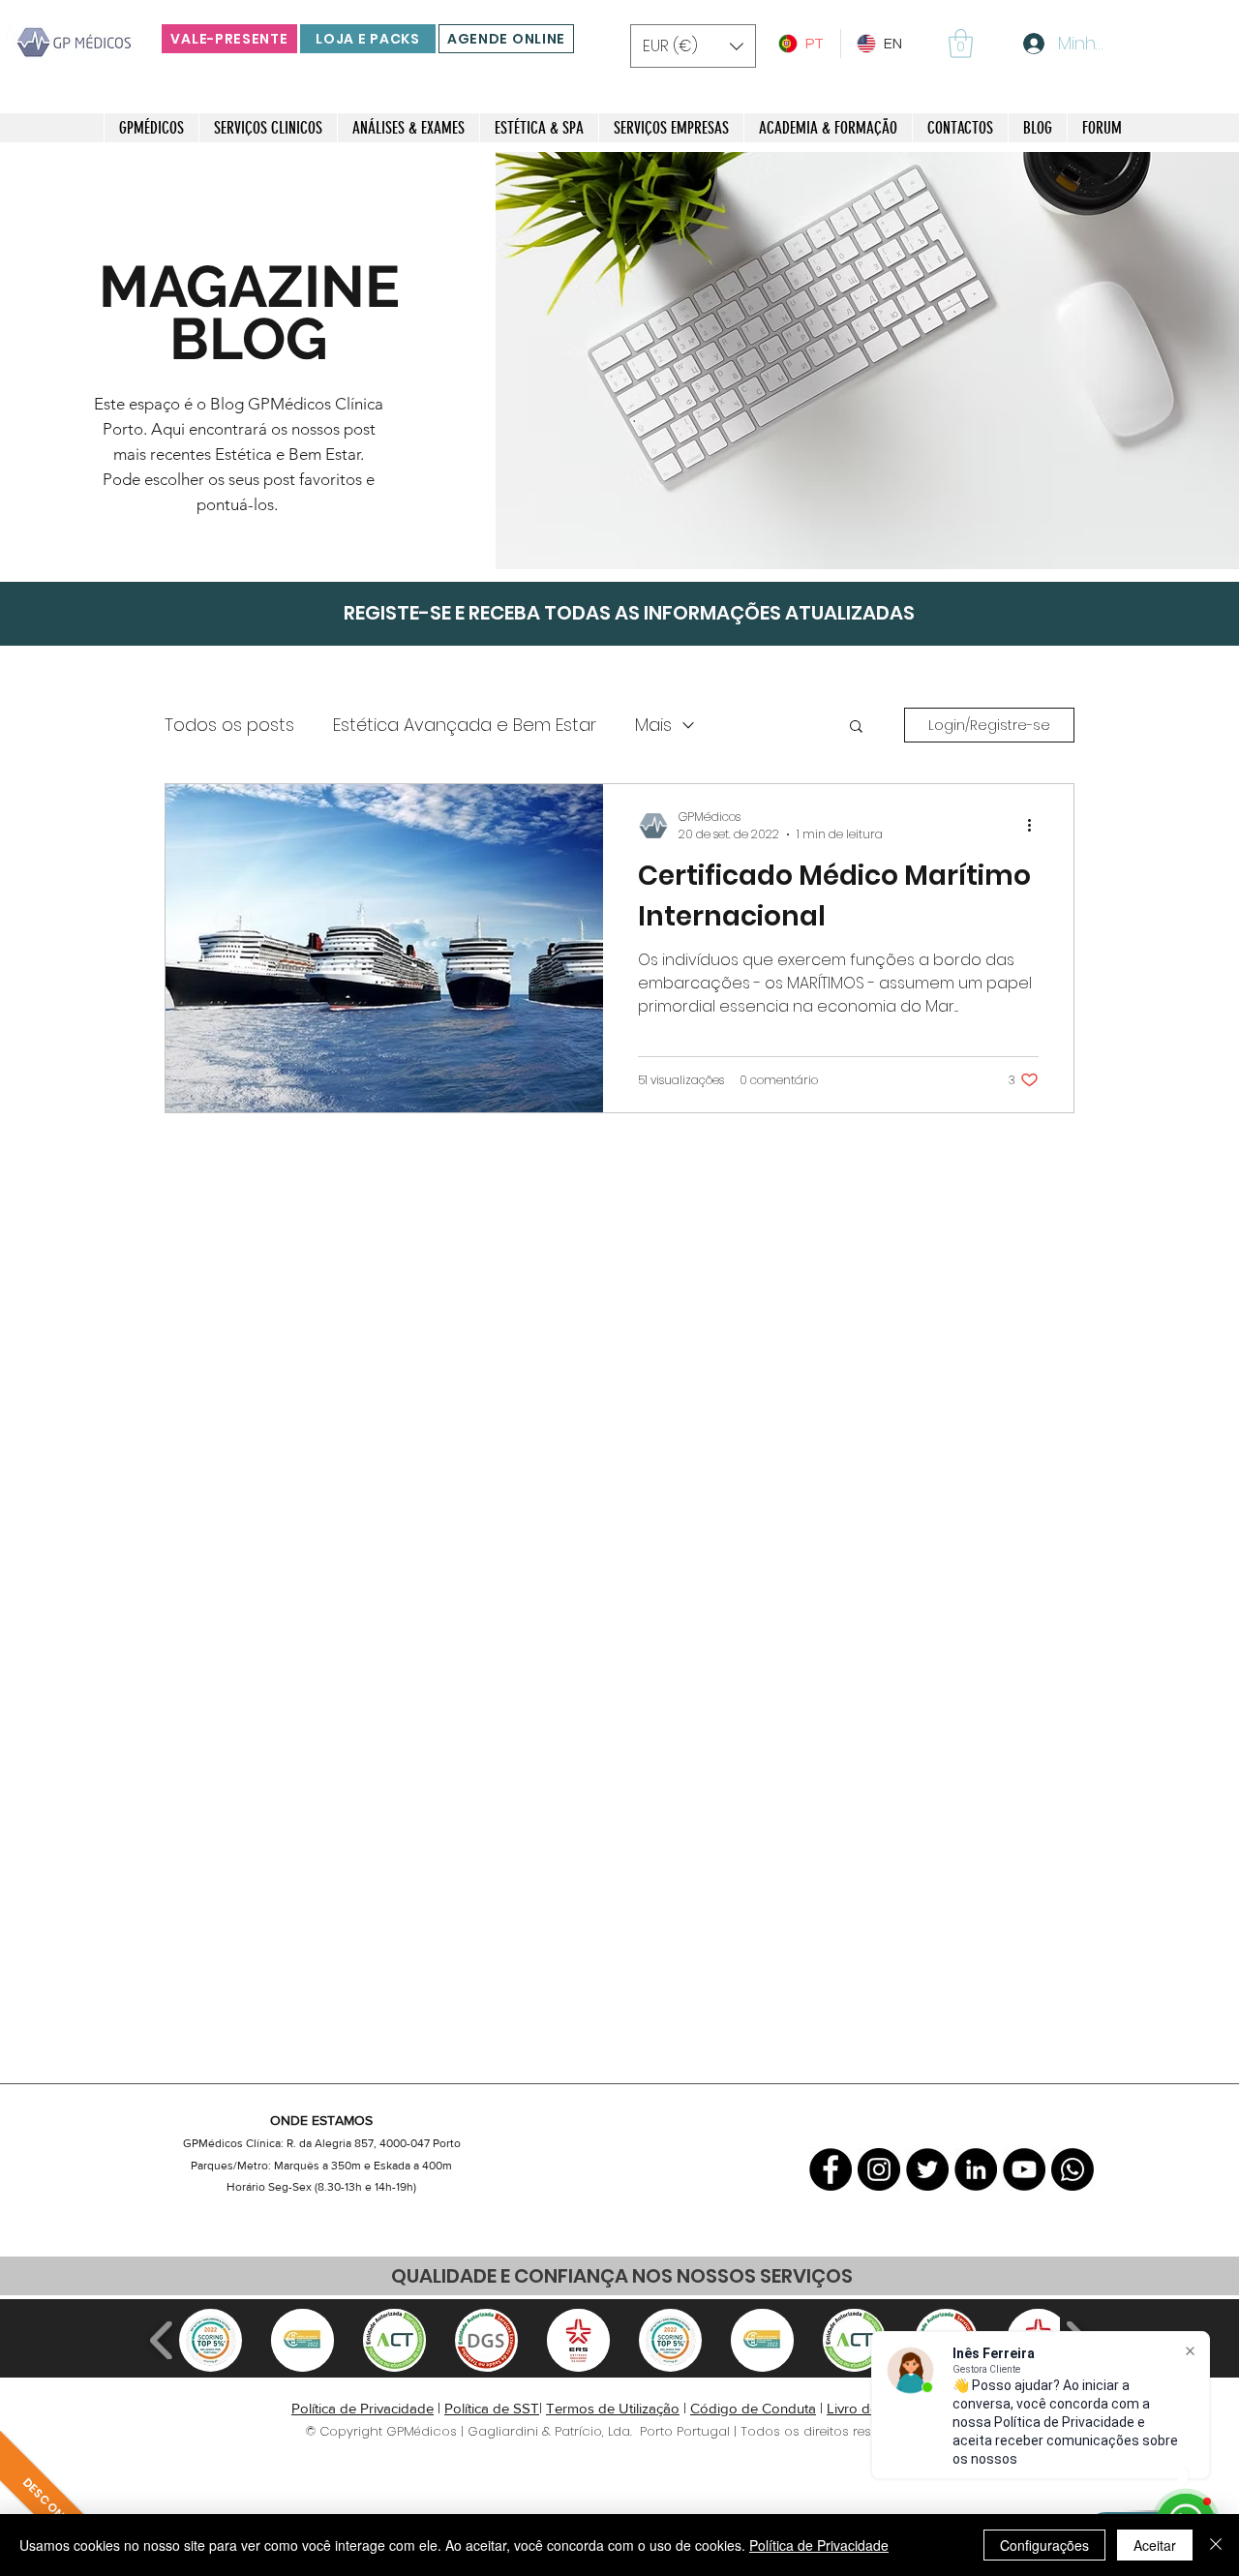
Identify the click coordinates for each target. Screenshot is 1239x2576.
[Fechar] (1216, 2545)
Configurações (1044, 2545)
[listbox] (693, 46)
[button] (693, 46)
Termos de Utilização (613, 2408)
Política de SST (492, 2408)
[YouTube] (1024, 2169)
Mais (653, 725)
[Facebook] (831, 2169)
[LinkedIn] (976, 2169)
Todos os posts (229, 725)
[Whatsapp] (1073, 2169)
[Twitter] (927, 2169)
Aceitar (1155, 2545)
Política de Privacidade (363, 2408)
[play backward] (162, 2340)
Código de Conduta (753, 2408)
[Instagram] (879, 2169)
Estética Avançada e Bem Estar (465, 725)
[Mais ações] (1036, 826)
